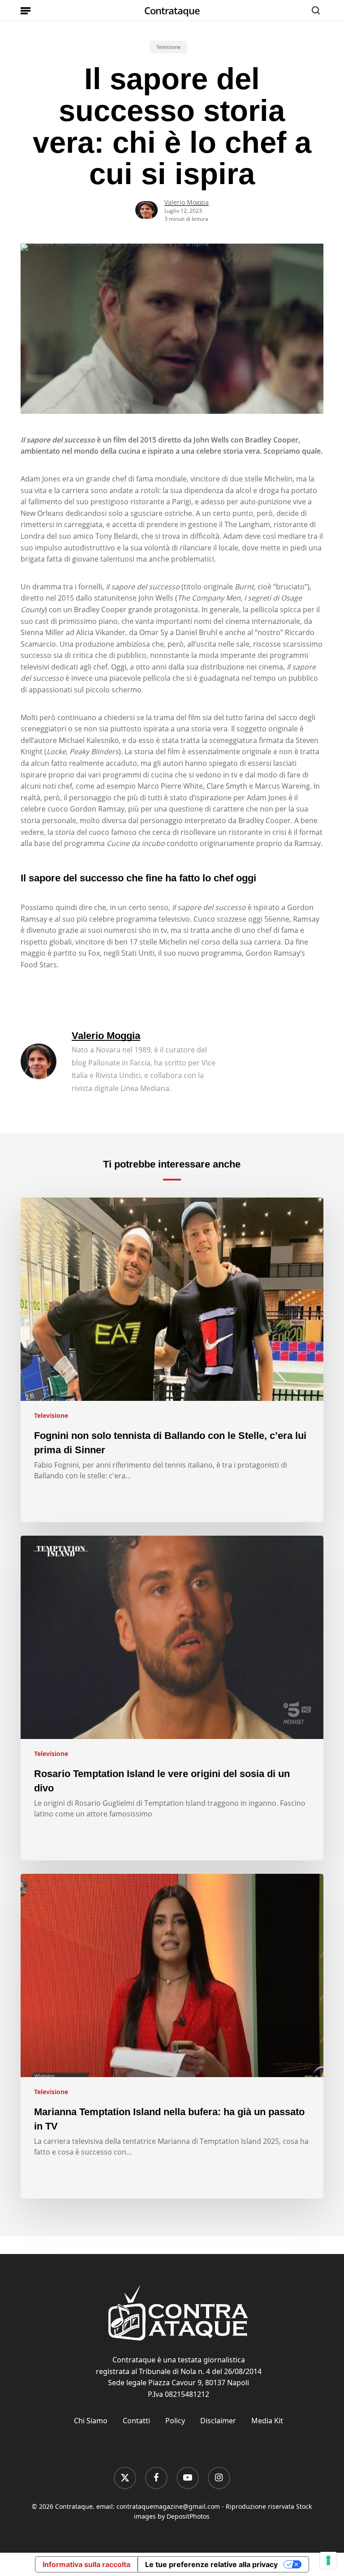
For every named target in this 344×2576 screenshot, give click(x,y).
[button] (26, 10)
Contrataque (172, 10)
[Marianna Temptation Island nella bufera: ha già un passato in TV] (172, 2036)
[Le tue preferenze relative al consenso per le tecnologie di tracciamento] (328, 2560)
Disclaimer (218, 2421)
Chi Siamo (91, 2421)
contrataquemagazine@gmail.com (168, 2506)
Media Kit (267, 2421)
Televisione (168, 47)
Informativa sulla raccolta (86, 2564)
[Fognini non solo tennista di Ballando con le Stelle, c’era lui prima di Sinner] (172, 1360)
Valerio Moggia (187, 202)
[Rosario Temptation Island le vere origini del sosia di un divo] (172, 1698)
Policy (175, 2421)
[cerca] (314, 10)
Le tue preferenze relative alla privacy (211, 2564)
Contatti (136, 2421)
